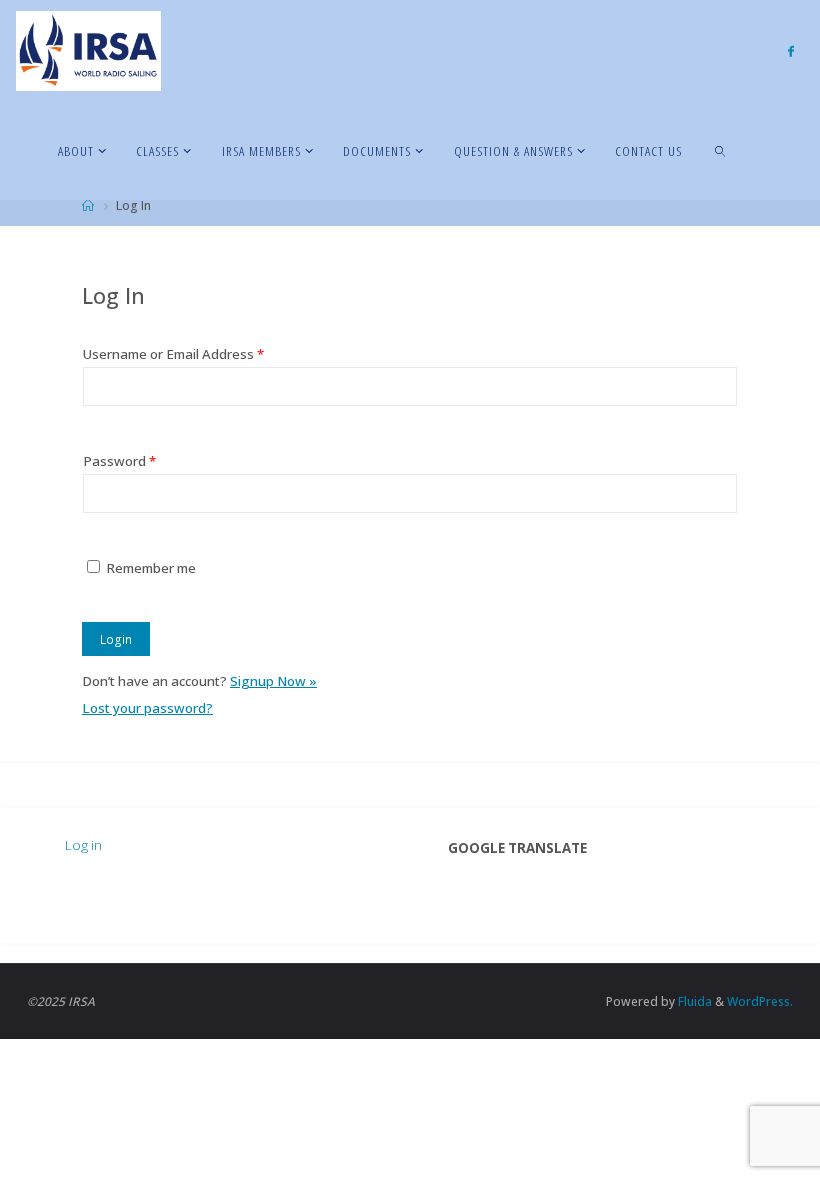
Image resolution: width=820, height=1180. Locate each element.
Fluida (693, 1001)
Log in (83, 845)
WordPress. (760, 1001)
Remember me (151, 568)
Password (119, 461)
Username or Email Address (173, 354)
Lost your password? (147, 708)
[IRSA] (88, 50)
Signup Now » (273, 681)
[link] (722, 150)
